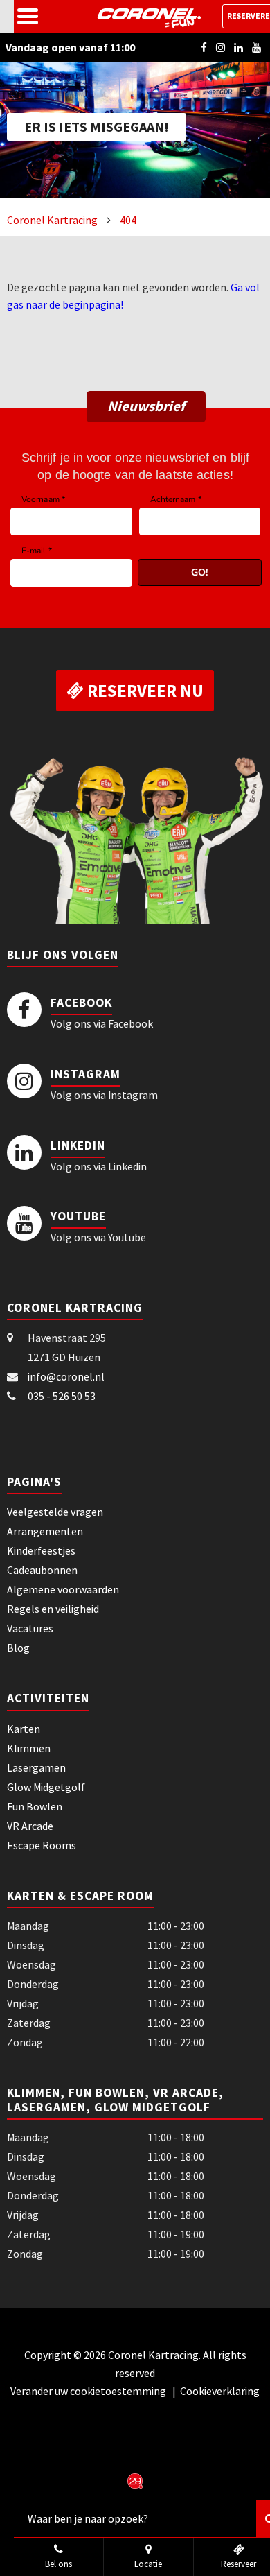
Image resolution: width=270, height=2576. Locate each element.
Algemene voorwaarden (63, 1589)
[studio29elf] (135, 2480)
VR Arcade (30, 1826)
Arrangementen (45, 1531)
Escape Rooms (42, 1845)
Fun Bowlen (35, 1806)
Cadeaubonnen (42, 1570)
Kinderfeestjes (41, 1550)
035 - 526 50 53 (62, 1396)
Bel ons (58, 2564)
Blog (18, 1648)
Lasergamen (36, 1767)
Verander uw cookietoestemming (89, 2391)
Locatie (148, 2564)
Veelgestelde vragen (55, 1512)
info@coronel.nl (66, 1376)
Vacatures (30, 1628)
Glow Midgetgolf (46, 1787)
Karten (24, 1729)
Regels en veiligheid (53, 1609)
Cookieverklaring (220, 2391)
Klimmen (29, 1748)
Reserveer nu (144, 691)
